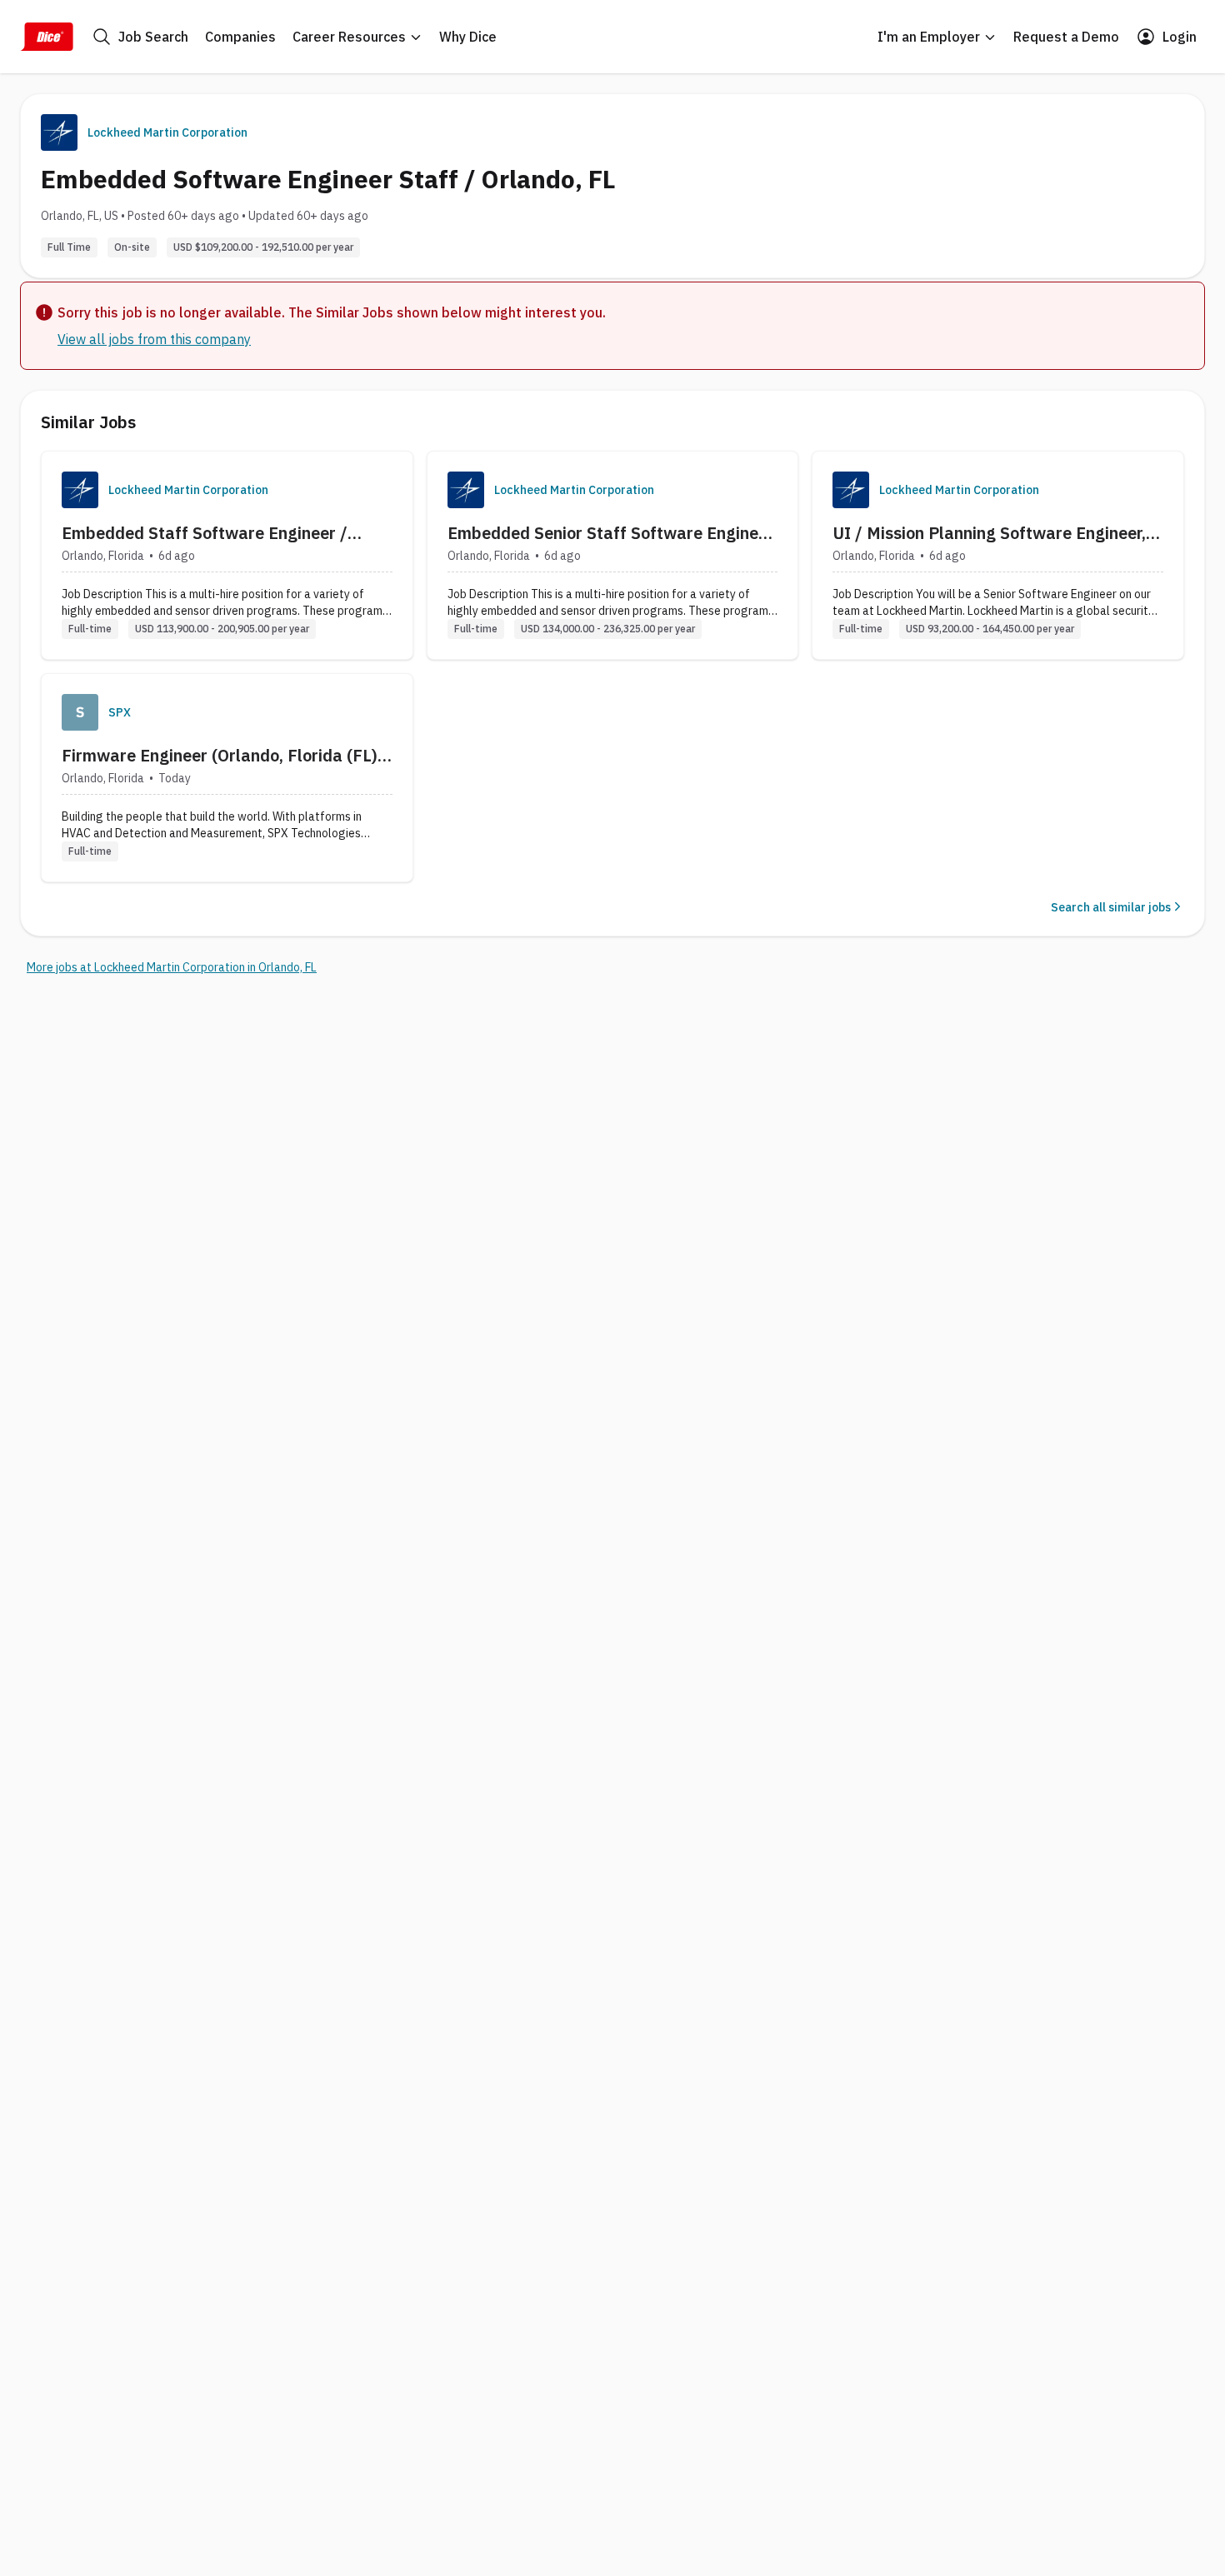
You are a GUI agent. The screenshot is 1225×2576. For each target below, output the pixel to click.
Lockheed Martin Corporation (167, 132)
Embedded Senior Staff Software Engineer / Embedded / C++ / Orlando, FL (611, 533)
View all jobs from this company (154, 339)
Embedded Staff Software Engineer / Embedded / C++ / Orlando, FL (205, 533)
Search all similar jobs (1111, 907)
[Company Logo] (80, 490)
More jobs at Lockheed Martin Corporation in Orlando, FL (172, 967)
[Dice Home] (47, 37)
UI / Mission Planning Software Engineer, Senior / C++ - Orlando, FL (989, 533)
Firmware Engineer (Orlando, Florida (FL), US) (222, 756)
